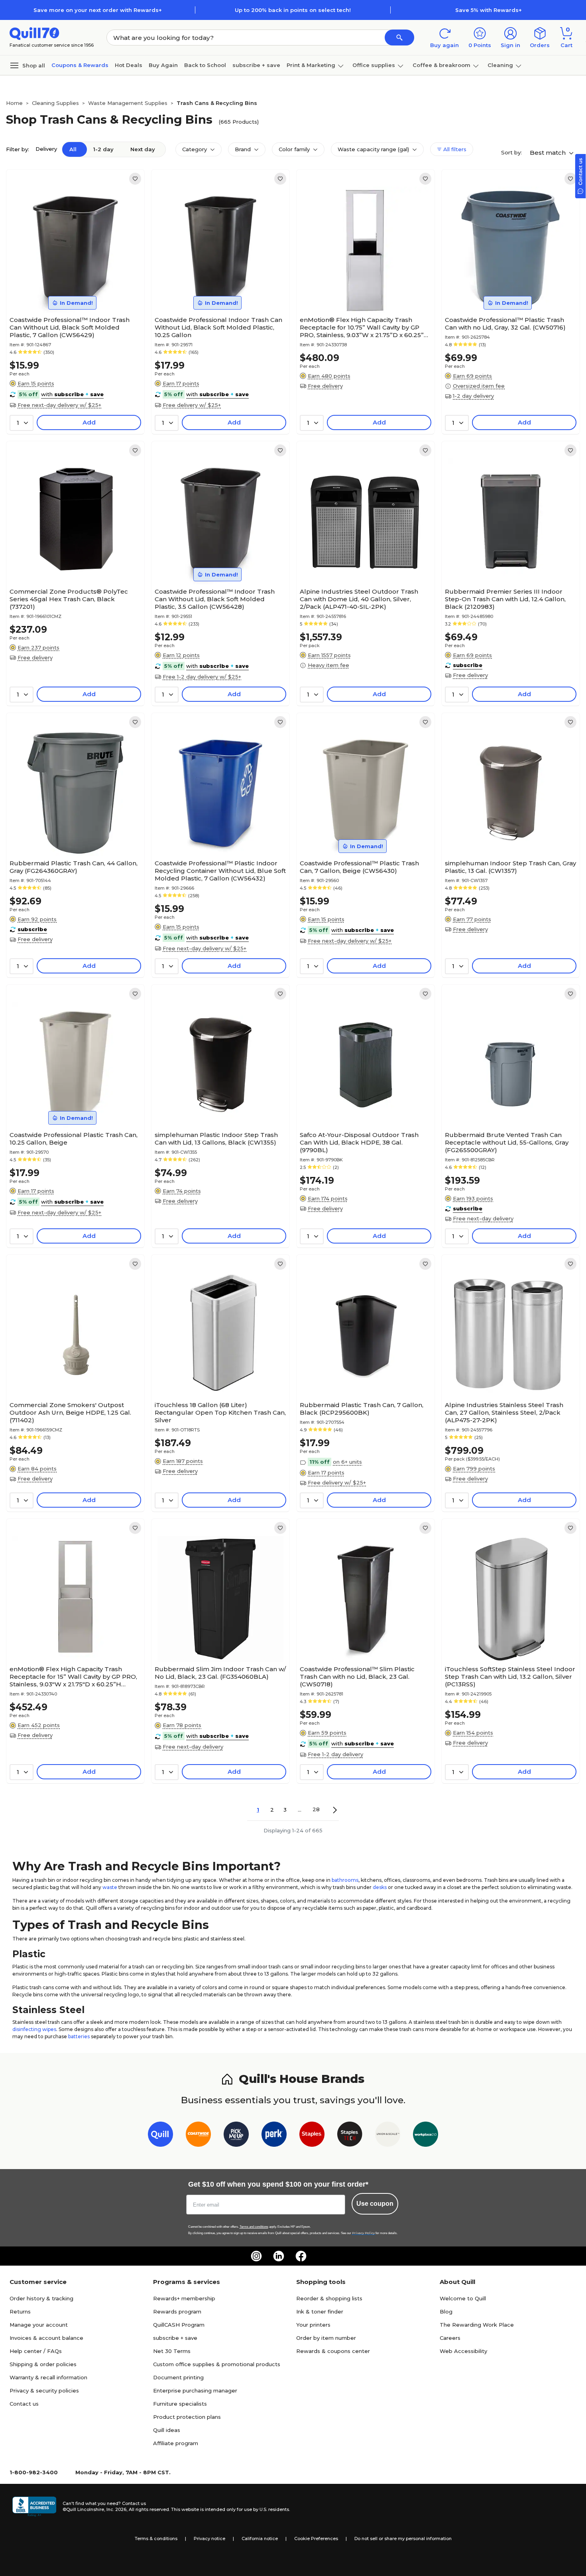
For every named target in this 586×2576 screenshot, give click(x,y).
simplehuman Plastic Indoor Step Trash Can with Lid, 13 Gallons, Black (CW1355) (216, 1139)
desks (380, 1887)
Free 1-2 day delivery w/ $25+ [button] (202, 677)
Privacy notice (209, 2538)
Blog (446, 2311)
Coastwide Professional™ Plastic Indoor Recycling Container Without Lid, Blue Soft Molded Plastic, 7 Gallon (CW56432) (220, 871)
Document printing (178, 2377)
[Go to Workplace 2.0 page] (426, 2136)
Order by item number (326, 2338)
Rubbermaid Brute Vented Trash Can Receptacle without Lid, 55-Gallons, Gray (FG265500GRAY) (507, 1142)
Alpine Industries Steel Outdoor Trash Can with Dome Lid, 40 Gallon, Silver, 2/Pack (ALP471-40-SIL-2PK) (359, 599)
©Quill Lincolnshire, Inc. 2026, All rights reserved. (116, 2509)
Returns (20, 2311)
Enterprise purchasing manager (195, 2390)
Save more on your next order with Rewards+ (98, 10)
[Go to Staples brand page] (312, 2136)
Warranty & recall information (48, 2377)
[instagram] (256, 2256)
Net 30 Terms (172, 2351)
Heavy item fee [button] (328, 665)
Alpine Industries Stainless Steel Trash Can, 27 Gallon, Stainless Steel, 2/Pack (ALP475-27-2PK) (504, 1412)
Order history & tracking (41, 2298)
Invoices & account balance (46, 2338)
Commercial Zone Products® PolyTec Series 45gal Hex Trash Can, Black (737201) (69, 599)
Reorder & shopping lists (329, 2298)
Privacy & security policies (44, 2390)
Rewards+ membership (184, 2298)
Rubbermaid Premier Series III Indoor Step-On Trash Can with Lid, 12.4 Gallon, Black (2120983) (505, 599)
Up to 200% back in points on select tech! (293, 10)
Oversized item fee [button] (479, 386)
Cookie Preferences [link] (316, 2538)
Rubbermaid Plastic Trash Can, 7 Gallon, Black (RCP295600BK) (362, 1409)
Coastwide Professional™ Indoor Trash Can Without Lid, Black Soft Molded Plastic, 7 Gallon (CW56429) (70, 327)
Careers (450, 2338)
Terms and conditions (254, 2227)
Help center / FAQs (36, 2351)
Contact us (24, 2404)
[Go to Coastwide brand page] (198, 2136)
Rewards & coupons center (333, 2351)
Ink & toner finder (320, 2311)
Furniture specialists (180, 2404)
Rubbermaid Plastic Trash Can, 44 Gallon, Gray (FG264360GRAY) (74, 867)
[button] (399, 38)
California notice (260, 2538)
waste (110, 1887)
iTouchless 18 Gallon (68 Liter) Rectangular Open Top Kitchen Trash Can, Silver (220, 1412)
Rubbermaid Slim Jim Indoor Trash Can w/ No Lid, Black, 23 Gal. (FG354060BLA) (220, 1673)
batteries (79, 2036)
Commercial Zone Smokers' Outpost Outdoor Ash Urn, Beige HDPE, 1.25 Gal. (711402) (70, 1412)
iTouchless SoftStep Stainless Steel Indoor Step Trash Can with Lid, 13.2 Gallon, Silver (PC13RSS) (510, 1677)
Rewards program (177, 2311)
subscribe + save (256, 65)
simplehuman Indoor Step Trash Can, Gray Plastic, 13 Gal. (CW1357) (510, 867)
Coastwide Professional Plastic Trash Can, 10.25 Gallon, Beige (74, 1139)
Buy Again (163, 65)
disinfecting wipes (34, 2029)
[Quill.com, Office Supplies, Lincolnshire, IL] (34, 2507)
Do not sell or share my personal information (403, 2538)
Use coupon (375, 2204)
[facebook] (301, 2256)
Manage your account (39, 2325)
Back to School (205, 65)
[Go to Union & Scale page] (388, 2136)
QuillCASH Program (179, 2325)
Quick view (72, 288)
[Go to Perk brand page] (274, 2136)
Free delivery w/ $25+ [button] (192, 405)
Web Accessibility (463, 2351)
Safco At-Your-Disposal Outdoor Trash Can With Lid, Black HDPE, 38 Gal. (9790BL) (359, 1142)
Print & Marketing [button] (311, 65)
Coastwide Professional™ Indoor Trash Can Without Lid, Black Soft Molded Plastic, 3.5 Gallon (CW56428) (215, 599)
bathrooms (345, 1880)
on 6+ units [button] (347, 1462)
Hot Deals (129, 65)
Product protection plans (187, 2417)
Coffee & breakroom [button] (441, 65)
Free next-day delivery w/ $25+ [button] (59, 405)
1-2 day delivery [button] (473, 396)
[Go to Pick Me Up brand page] (236, 2136)
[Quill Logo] (34, 33)
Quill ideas (167, 2430)
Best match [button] (549, 153)
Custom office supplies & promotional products (217, 2364)
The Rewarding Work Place (477, 2325)
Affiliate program (176, 2443)
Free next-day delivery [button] (483, 1218)
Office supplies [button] (374, 65)
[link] (135, 179)
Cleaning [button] (500, 65)
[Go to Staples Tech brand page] (350, 2136)
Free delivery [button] (325, 386)
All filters (454, 149)
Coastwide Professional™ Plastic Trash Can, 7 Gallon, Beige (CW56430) (359, 867)
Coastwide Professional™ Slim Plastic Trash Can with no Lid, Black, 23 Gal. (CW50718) (357, 1677)
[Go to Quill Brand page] (160, 2136)
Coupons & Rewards (80, 65)
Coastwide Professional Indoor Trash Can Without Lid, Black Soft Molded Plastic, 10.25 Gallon (218, 327)
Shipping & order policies (43, 2364)
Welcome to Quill (463, 2298)
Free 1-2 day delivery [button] (335, 1754)
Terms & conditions (156, 2538)
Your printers (313, 2325)
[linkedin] (279, 2256)
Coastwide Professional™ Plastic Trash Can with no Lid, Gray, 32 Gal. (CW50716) (505, 324)
